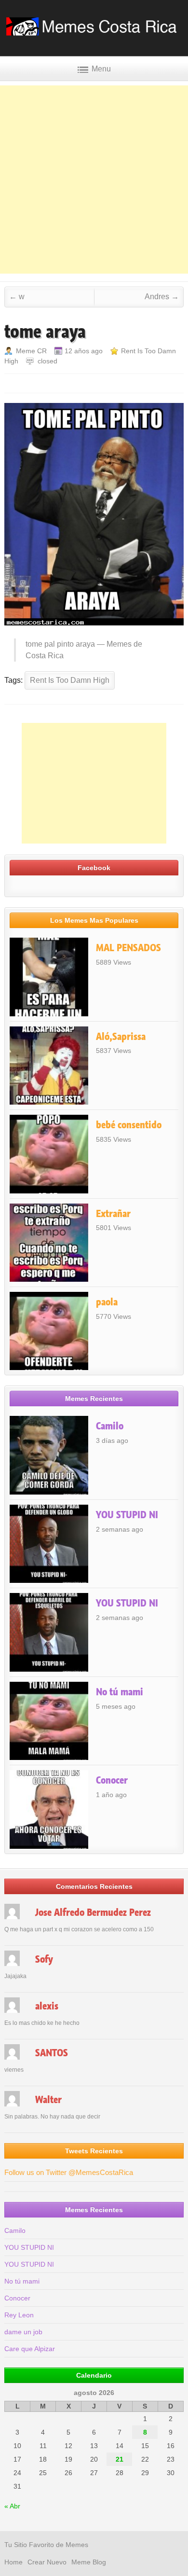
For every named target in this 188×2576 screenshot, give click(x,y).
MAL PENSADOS (128, 948)
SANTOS (52, 2053)
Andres (162, 297)
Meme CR (31, 351)
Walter (48, 2100)
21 (120, 2459)
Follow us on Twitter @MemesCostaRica (69, 2172)
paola (107, 1302)
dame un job (23, 2332)
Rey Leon (19, 2315)
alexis (47, 2006)
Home (13, 2562)
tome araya (45, 332)
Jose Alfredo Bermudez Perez (93, 1912)
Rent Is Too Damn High (70, 680)
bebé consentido (129, 1125)
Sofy (44, 1959)
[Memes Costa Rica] (94, 33)
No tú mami (120, 1692)
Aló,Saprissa (121, 1037)
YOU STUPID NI (127, 1515)
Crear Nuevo (47, 2562)
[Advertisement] (94, 180)
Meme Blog (89, 2562)
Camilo (110, 1426)
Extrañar (113, 1214)
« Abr (12, 2506)
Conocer (112, 1780)
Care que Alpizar (30, 2349)
